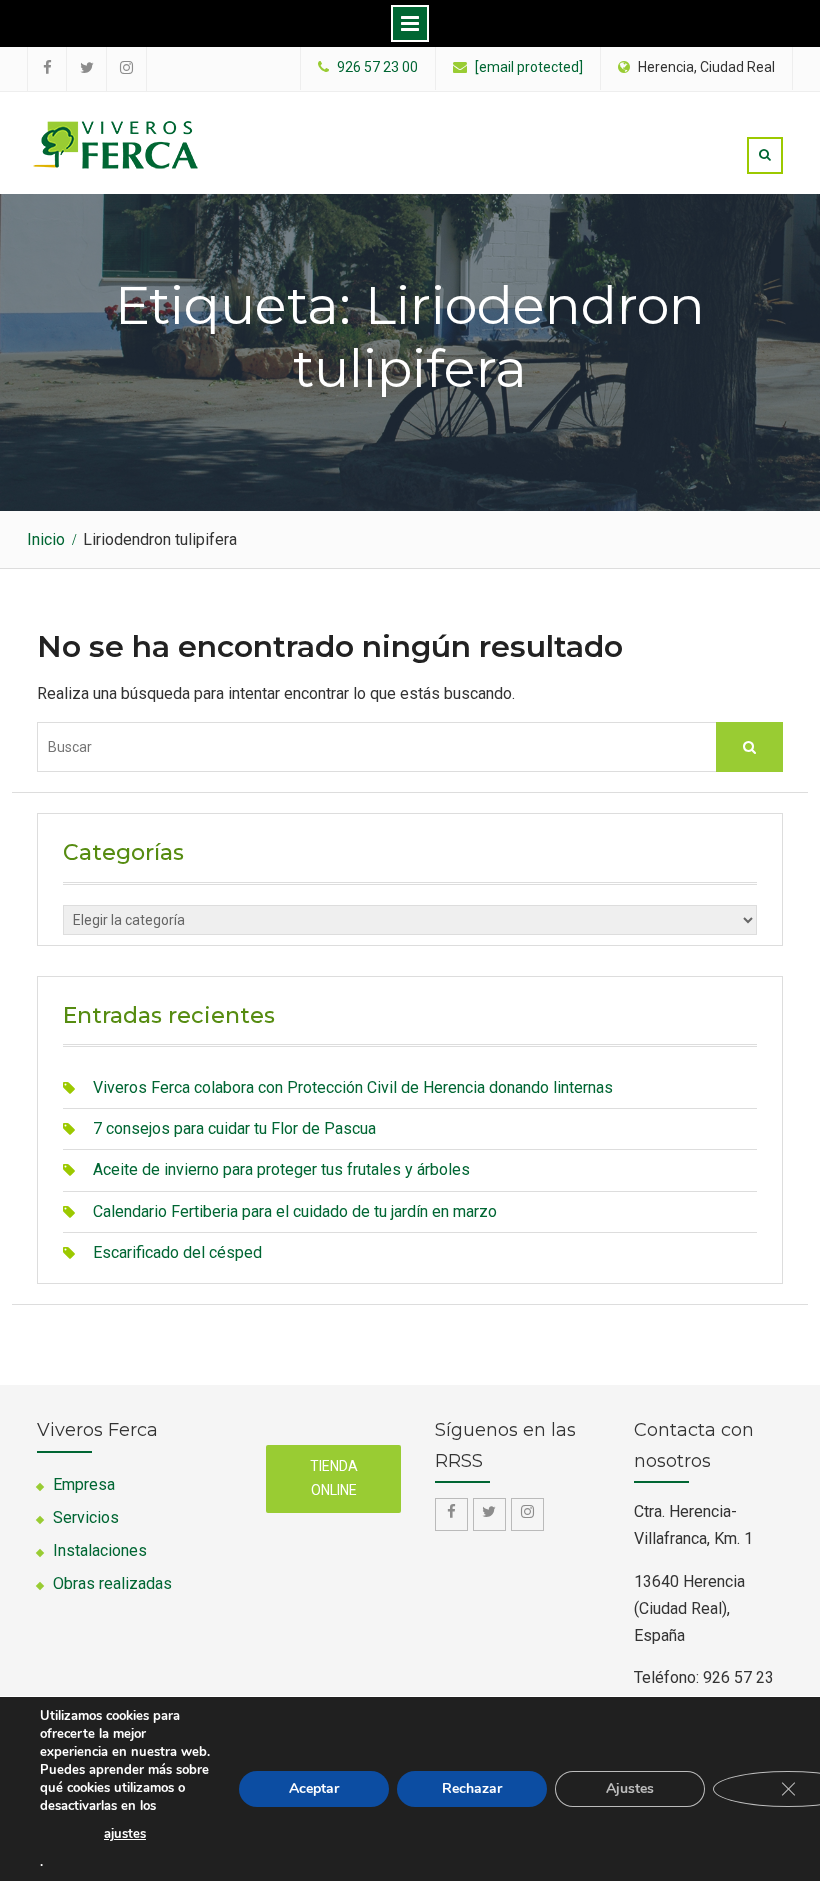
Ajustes (630, 1788)
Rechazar (472, 1788)
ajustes (125, 1834)
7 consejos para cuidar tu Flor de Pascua (234, 1128)
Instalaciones (100, 1550)
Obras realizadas (112, 1583)
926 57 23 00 (377, 67)
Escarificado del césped (177, 1252)
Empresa (84, 1484)
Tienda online (334, 1478)
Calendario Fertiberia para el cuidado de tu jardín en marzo (295, 1211)
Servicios (86, 1517)
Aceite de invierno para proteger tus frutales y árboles (281, 1169)
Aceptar (314, 1788)
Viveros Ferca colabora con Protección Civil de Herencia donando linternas (353, 1087)
